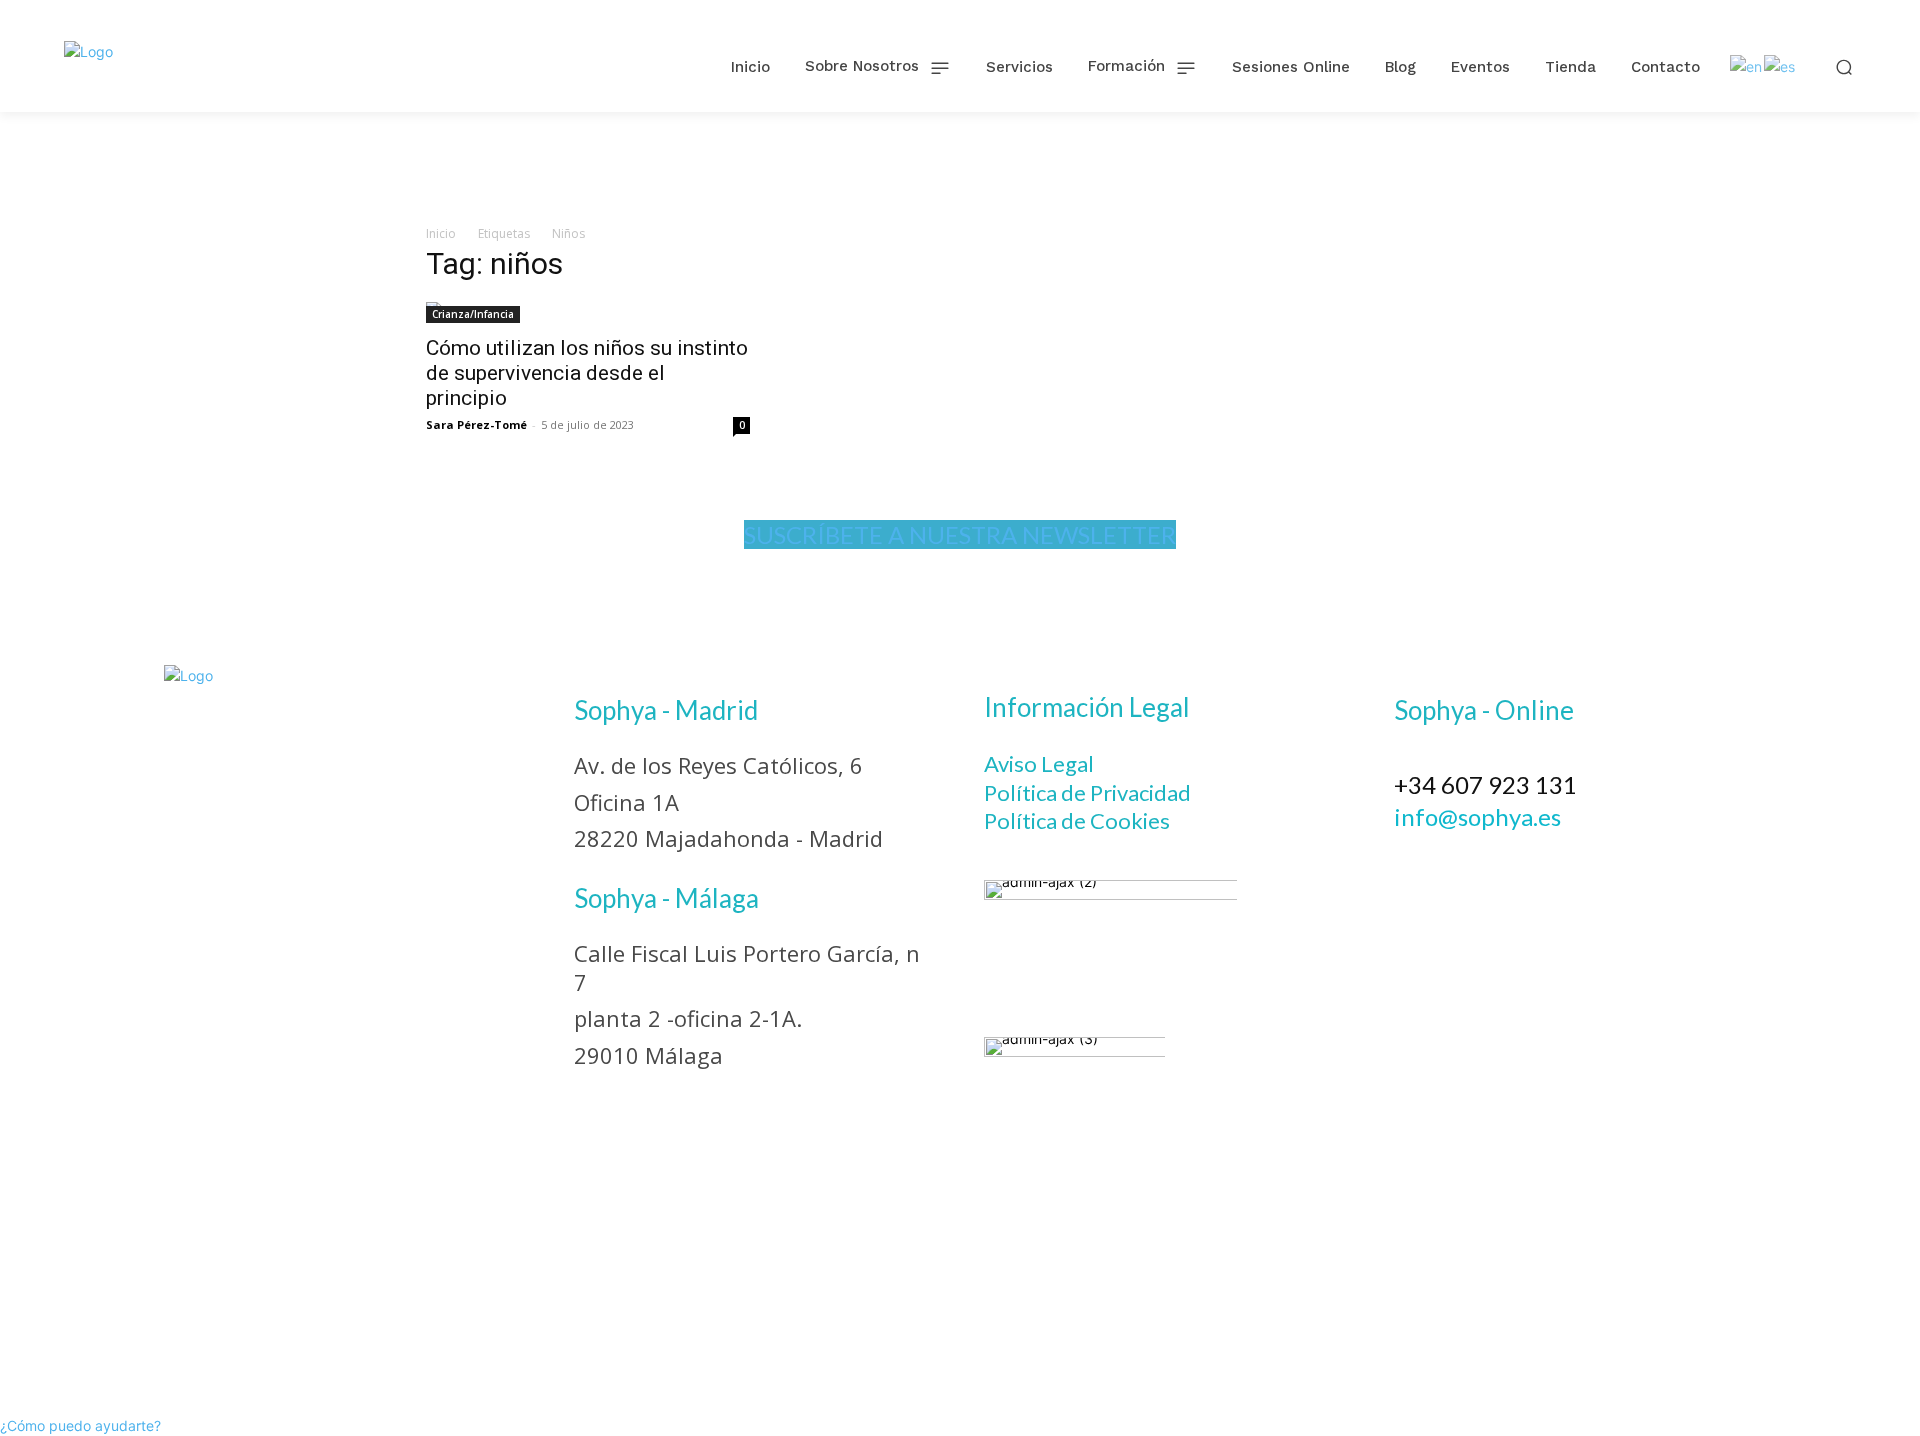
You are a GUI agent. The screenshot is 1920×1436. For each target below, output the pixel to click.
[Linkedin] (1524, 864)
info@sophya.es (1477, 816)
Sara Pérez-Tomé (476, 424)
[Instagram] (1470, 864)
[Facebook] (1416, 864)
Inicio (441, 233)
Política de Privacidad (1087, 792)
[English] (1747, 65)
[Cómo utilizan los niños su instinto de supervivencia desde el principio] (588, 312)
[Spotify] (1578, 864)
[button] (1844, 66)
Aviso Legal (1039, 763)
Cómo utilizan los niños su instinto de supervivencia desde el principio (587, 373)
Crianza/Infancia (473, 314)
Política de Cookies (1077, 820)
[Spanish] (1780, 65)
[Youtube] (1632, 864)
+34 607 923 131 (1485, 784)
